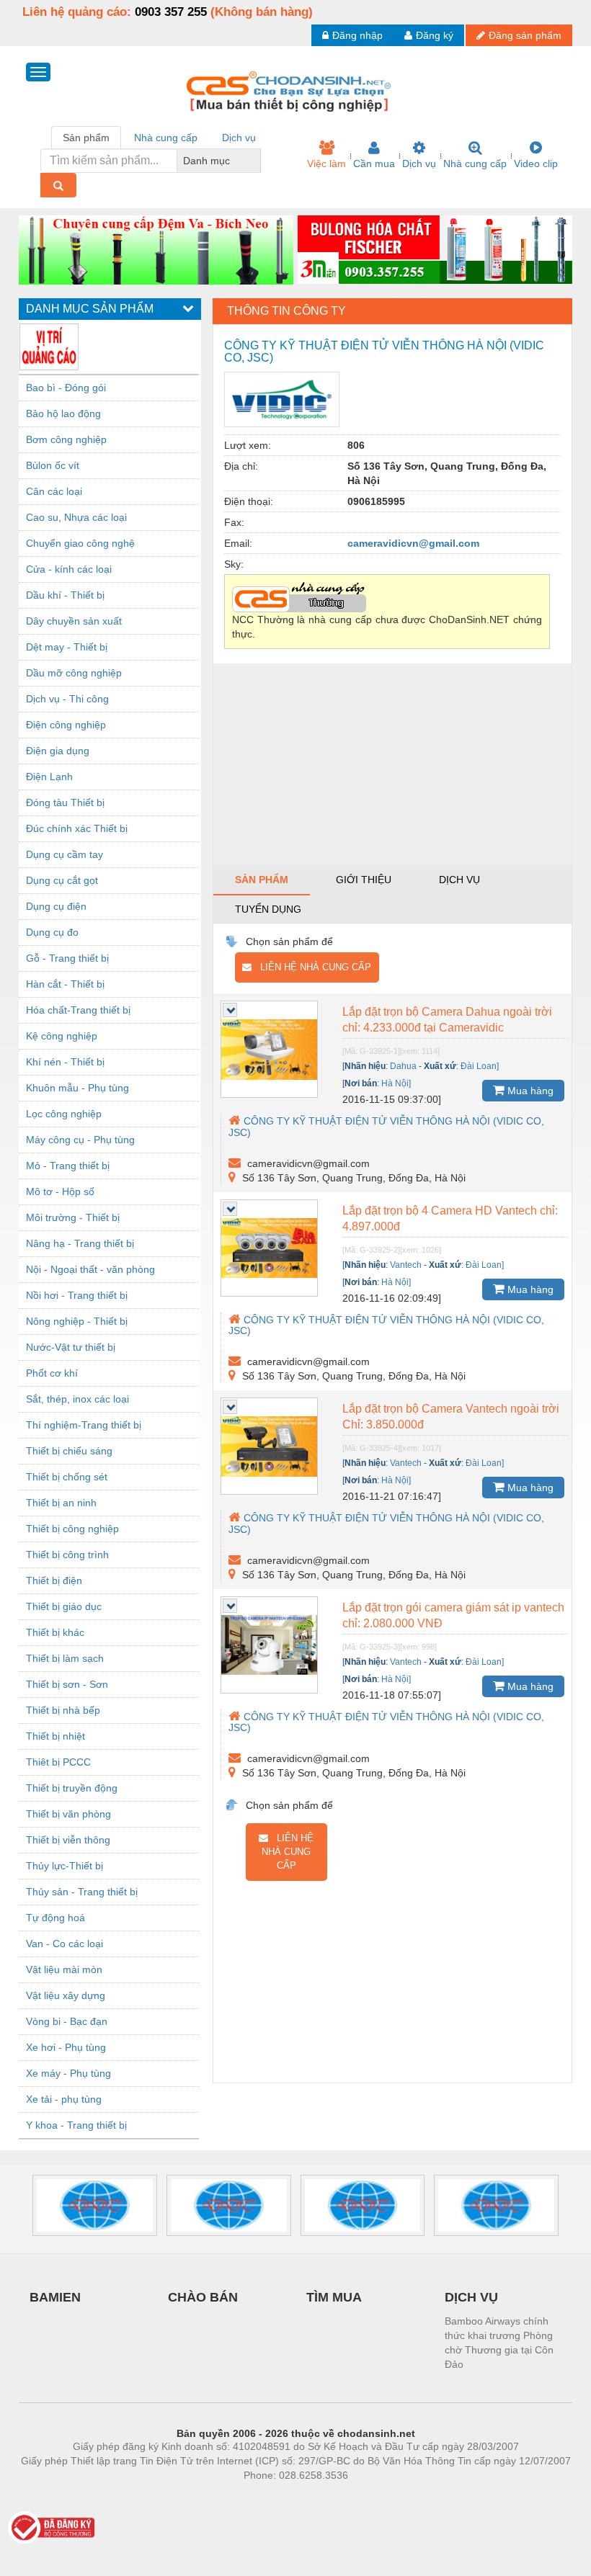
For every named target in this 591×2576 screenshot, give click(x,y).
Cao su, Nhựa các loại (76, 517)
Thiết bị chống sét (67, 1477)
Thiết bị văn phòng (68, 1814)
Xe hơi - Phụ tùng (66, 2047)
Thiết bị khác (55, 1632)
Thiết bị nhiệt (55, 1736)
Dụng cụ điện (56, 906)
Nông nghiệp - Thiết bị (77, 1321)
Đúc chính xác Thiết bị (77, 828)
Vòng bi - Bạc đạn (67, 2021)
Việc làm (326, 164)
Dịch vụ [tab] (239, 138)
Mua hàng (529, 1091)
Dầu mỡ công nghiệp (74, 673)
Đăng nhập (357, 35)
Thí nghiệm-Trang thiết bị (84, 1425)
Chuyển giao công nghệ (80, 543)
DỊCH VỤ (471, 2297)
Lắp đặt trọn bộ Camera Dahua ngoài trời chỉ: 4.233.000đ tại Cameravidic (447, 1020)
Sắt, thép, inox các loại (77, 1399)
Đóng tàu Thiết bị (65, 802)
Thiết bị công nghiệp (72, 1529)
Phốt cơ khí (52, 1373)
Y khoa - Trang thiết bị (76, 2125)
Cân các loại (54, 491)
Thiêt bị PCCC (58, 1762)
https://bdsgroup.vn (277, 2497)
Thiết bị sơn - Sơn (67, 1684)
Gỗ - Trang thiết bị (67, 958)
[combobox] (257, 161)
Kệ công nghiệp (62, 1036)
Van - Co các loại (65, 1944)
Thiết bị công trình (67, 1555)
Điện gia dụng (58, 751)
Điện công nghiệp (66, 725)
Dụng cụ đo (52, 932)
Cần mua (374, 164)
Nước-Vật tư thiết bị (71, 1347)
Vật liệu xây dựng (66, 1995)
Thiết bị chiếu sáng (69, 1451)
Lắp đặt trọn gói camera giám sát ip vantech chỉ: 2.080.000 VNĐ (453, 1615)
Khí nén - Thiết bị (65, 1062)
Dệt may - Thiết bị (67, 647)
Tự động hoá (55, 1918)
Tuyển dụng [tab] (268, 909)
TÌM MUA (334, 2297)
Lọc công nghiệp (64, 1114)
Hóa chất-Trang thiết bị (78, 1010)
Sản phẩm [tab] (86, 138)
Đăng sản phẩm (525, 35)
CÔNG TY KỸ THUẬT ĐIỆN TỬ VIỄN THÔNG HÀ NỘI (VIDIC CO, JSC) (386, 1126)
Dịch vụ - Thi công (67, 699)
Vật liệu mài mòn (64, 1969)
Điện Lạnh (49, 777)
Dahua (403, 1066)
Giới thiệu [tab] (364, 880)
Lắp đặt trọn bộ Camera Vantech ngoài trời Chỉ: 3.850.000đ (451, 1417)
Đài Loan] (480, 1066)
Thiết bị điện (54, 1580)
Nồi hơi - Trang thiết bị (77, 1295)
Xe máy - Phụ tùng (68, 2073)
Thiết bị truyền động (72, 1788)
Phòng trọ (202, 2497)
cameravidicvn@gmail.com (413, 543)
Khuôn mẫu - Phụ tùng (77, 1088)
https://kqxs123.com (366, 2497)
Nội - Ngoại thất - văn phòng (90, 1269)
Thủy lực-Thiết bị (65, 1866)
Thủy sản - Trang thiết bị (82, 1892)
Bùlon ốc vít (53, 465)
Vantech (406, 1265)
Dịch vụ (419, 164)
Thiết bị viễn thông (68, 1840)
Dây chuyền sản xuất (74, 621)
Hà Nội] (396, 1083)
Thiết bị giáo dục (64, 1606)
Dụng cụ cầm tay (65, 854)
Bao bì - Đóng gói (66, 388)
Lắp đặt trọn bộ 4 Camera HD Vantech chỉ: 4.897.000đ (450, 1218)
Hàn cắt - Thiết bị (65, 984)
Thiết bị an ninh (61, 1503)
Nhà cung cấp (475, 164)
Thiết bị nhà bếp (63, 1710)
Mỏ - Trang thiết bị (68, 1166)
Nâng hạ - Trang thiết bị (80, 1243)
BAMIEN (55, 2297)
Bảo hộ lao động (63, 413)
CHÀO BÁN (203, 2297)
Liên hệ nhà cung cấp (311, 967)
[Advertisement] (392, 764)
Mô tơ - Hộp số (60, 1191)
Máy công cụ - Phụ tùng (80, 1140)
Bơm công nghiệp (66, 439)
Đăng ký (435, 35)
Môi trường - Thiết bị (73, 1217)
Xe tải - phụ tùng (64, 2099)
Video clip (536, 164)
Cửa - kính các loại (69, 569)
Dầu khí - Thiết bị (65, 595)
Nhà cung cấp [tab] (166, 138)
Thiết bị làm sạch (65, 1658)
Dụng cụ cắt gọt (62, 880)
